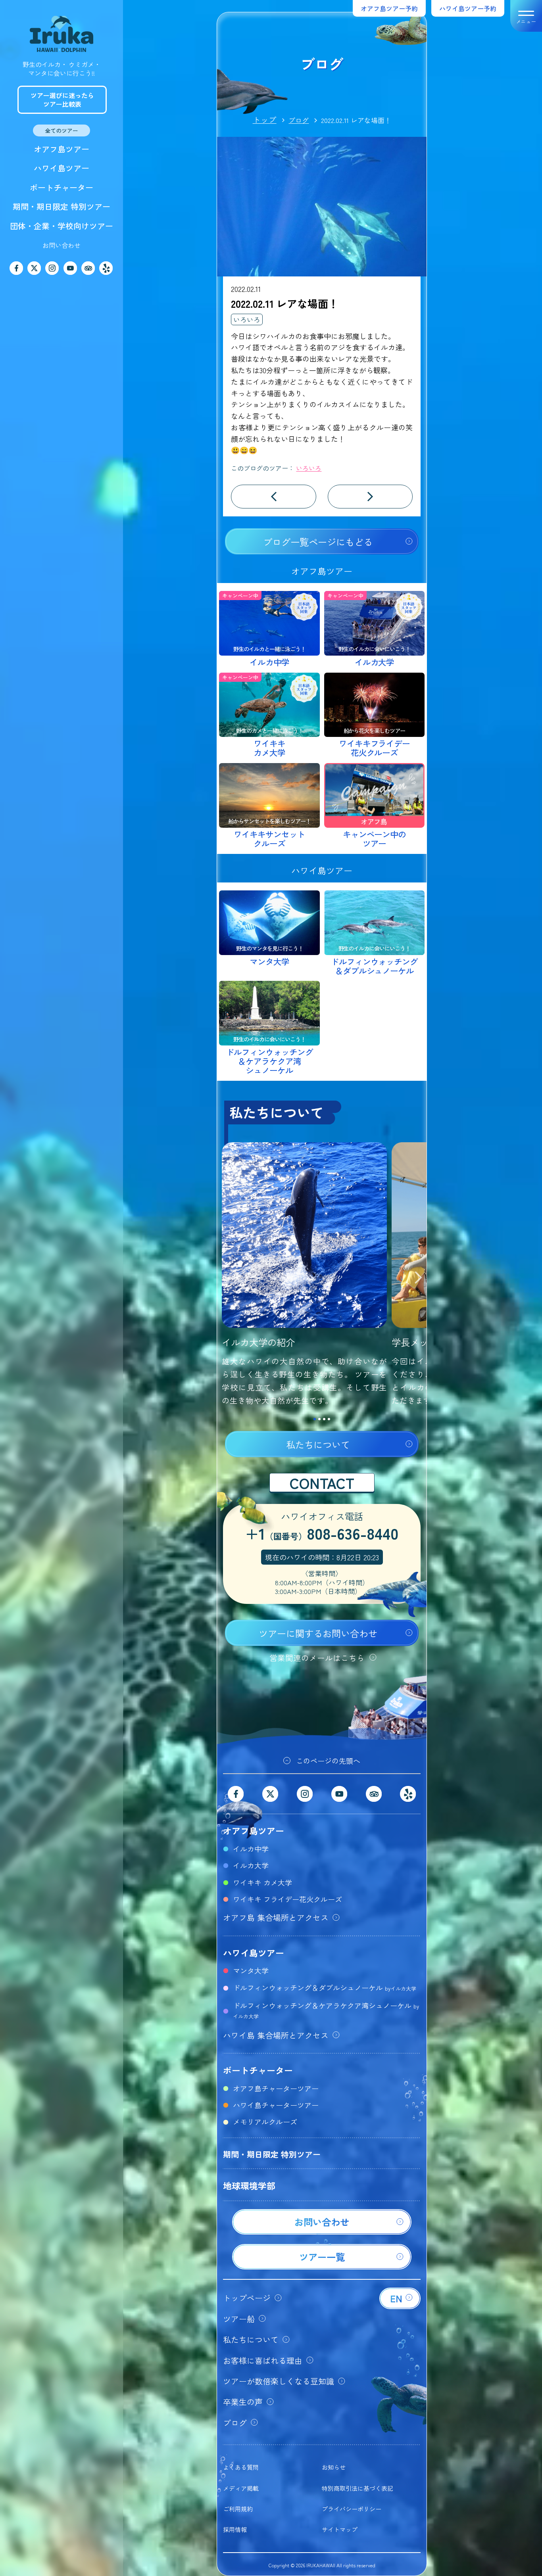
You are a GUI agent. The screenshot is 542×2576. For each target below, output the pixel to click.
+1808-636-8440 (322, 1534)
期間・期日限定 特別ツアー (62, 206)
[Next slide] (419, 1279)
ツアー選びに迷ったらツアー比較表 (62, 100)
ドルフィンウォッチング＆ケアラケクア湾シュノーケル (326, 2010)
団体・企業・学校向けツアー (62, 226)
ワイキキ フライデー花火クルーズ (287, 1899)
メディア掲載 (241, 2488)
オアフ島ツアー (62, 149)
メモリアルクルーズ (265, 2121)
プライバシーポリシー (352, 2509)
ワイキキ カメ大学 (262, 1882)
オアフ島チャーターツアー (276, 2088)
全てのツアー (62, 130)
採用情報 (235, 2529)
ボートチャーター (62, 187)
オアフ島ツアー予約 (389, 8)
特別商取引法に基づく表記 (357, 2488)
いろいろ (247, 319)
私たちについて (318, 1444)
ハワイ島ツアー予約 (468, 8)
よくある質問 (241, 2467)
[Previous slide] (225, 1279)
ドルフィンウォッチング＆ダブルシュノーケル (325, 1987)
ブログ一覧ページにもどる (318, 542)
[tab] (315, 1419)
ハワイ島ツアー (62, 168)
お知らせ (334, 2467)
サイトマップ (340, 2529)
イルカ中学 (251, 1849)
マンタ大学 (251, 1970)
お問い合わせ (62, 245)
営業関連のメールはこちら (317, 1658)
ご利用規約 (238, 2509)
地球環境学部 (249, 2185)
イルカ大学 (251, 1865)
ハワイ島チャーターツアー (276, 2105)
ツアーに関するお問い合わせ (318, 1633)
